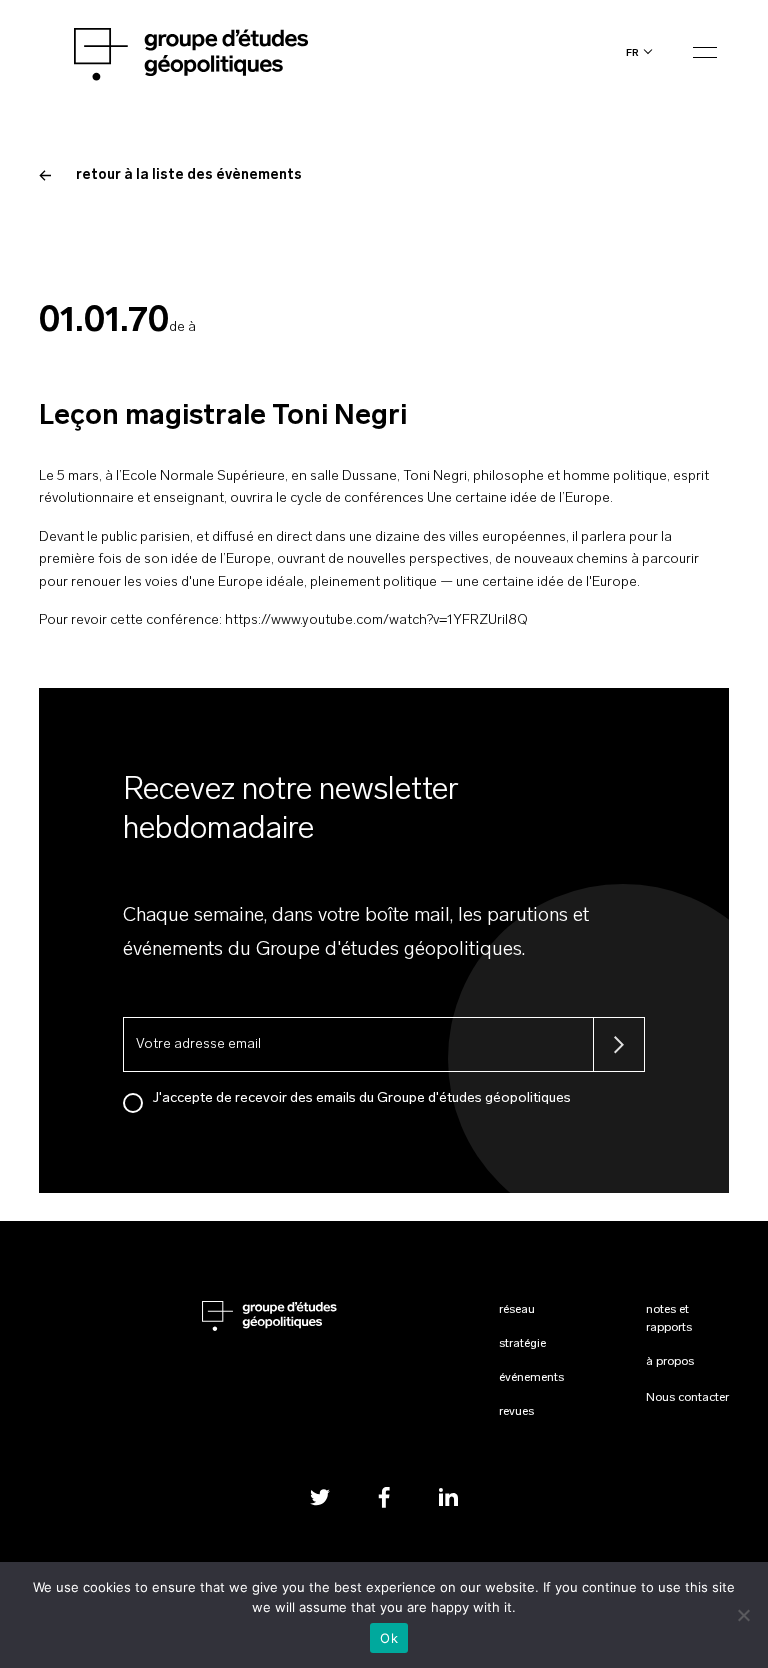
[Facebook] (384, 1497)
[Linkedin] (448, 1497)
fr (632, 52)
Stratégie (522, 1344)
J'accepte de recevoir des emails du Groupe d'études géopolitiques (362, 1098)
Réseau (517, 1310)
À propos (670, 1362)
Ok (389, 1638)
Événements (531, 1378)
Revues (516, 1412)
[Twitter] (320, 1497)
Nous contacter (687, 1398)
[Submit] (619, 1044)
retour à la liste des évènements (189, 175)
